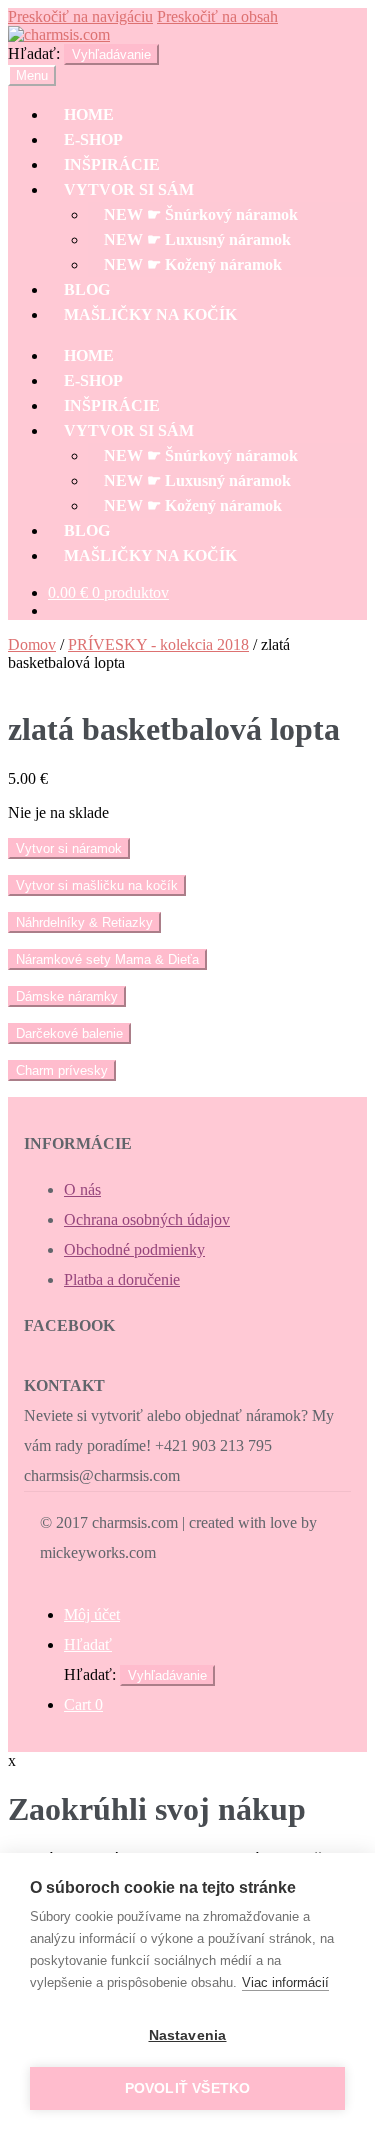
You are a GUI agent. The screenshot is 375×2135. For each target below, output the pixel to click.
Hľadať (88, 1644)
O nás (82, 1189)
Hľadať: (34, 53)
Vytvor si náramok (69, 848)
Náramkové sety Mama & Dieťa (107, 959)
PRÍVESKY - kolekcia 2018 (158, 644)
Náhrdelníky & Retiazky (84, 922)
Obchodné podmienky (134, 1249)
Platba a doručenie (122, 1279)
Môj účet (92, 1614)
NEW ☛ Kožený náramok (193, 264)
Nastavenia (188, 2035)
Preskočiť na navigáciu (80, 16)
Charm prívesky (62, 1070)
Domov (32, 644)
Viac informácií (285, 1982)
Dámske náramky (67, 996)
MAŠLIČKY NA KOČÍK (150, 314)
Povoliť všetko (188, 2088)
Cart (83, 1704)
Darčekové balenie (69, 1033)
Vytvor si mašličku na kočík (97, 885)
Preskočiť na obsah (217, 16)
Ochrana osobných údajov (147, 1219)
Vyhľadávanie (111, 54)
